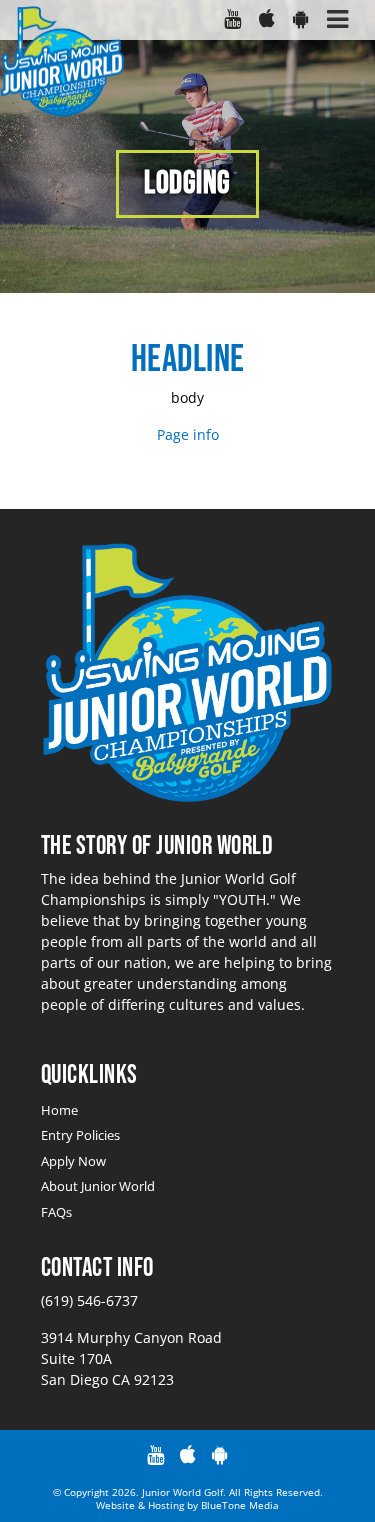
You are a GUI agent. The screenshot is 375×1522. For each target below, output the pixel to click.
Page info (188, 434)
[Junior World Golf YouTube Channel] (231, 20)
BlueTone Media (240, 1505)
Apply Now (73, 1161)
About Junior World (98, 1186)
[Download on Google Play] (300, 20)
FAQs (56, 1212)
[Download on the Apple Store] (266, 20)
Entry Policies (80, 1135)
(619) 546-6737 (89, 1300)
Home (59, 1110)
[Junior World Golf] (62, 62)
